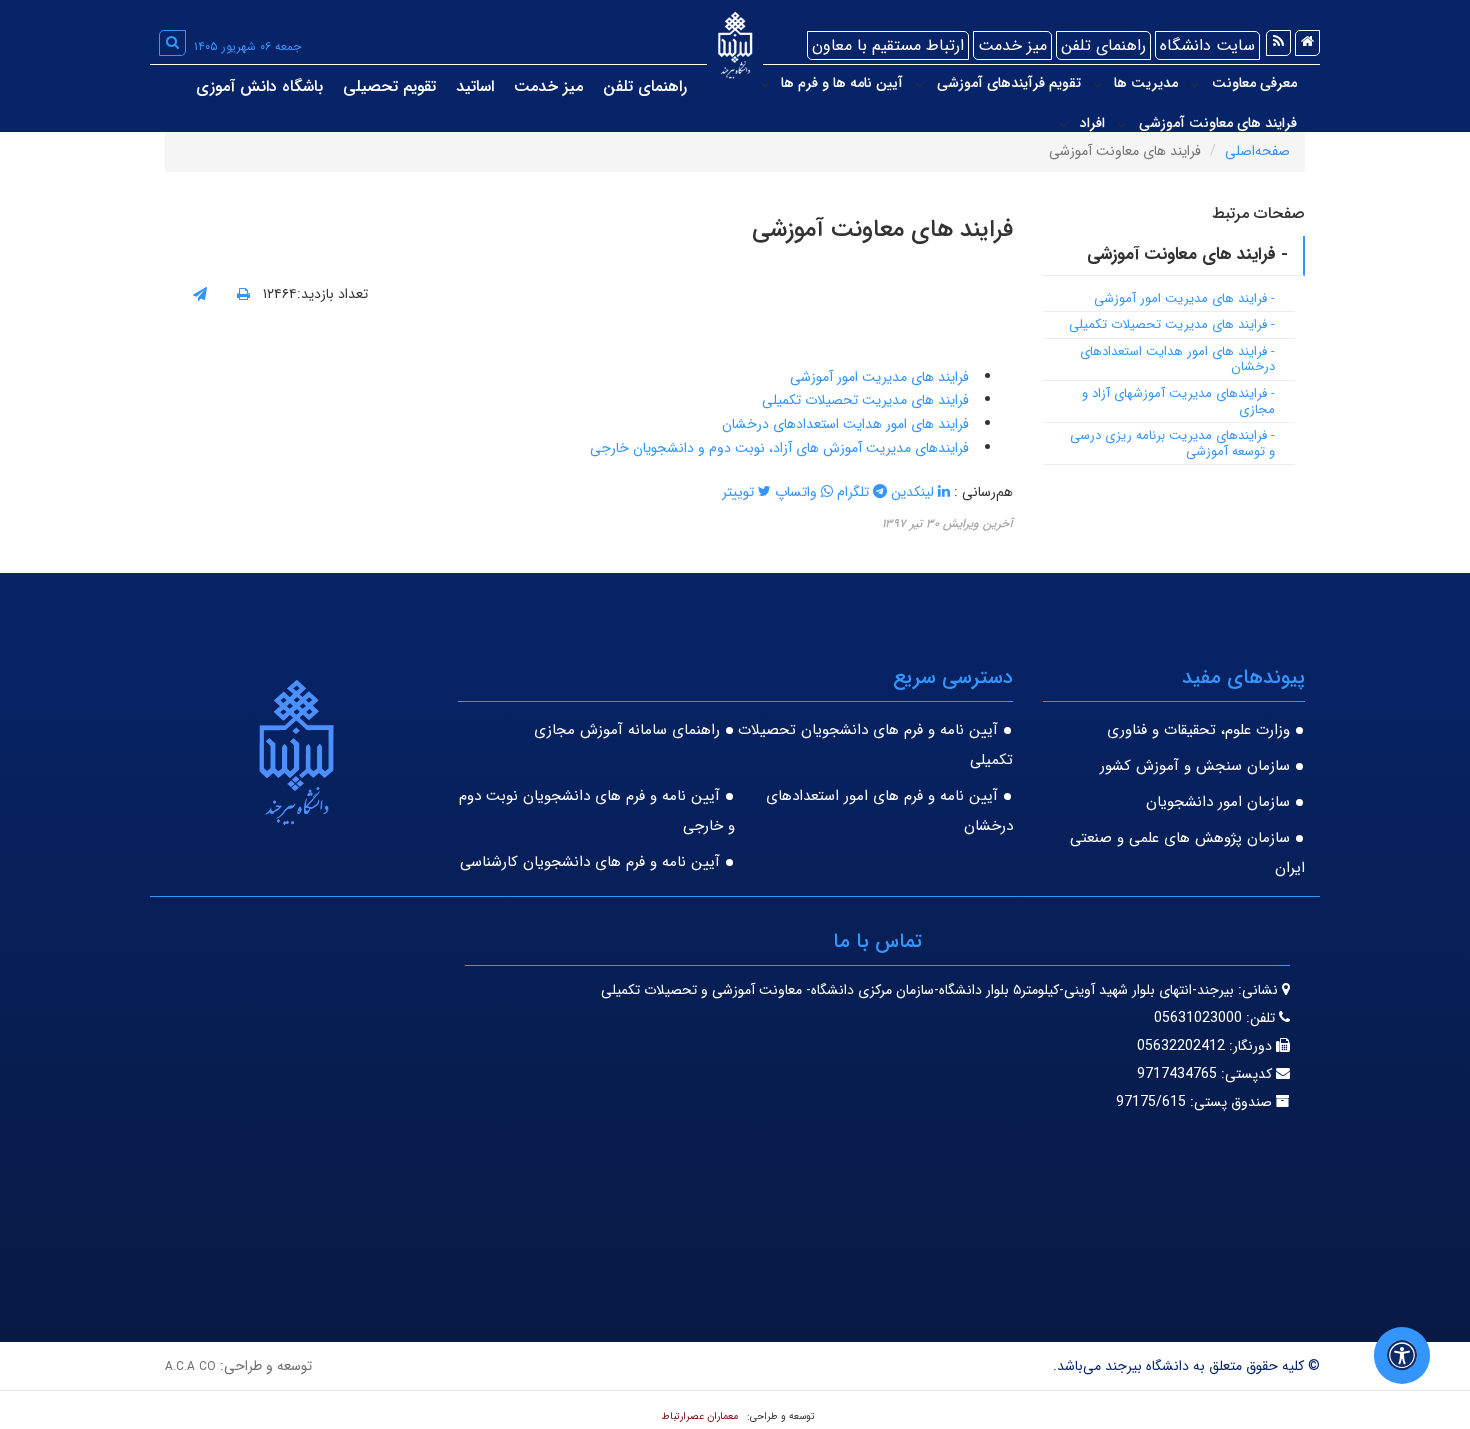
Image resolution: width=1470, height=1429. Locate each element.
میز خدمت (1012, 45)
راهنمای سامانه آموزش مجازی (627, 730)
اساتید (475, 86)
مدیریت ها (1146, 83)
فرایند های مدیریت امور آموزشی (881, 377)
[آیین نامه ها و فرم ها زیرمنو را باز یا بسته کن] (765, 84)
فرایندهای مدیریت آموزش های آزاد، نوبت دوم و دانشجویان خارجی (781, 448)
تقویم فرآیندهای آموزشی (1009, 83)
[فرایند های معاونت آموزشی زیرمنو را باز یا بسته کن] (1122, 124)
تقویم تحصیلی (389, 86)
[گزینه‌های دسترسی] (1402, 1355)
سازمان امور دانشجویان (1218, 802)
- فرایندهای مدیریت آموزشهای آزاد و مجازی (1178, 401)
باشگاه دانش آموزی (259, 86)
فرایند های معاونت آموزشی (1218, 123)
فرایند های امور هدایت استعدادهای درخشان (847, 424)
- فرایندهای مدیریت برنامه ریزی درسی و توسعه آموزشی (1172, 443)
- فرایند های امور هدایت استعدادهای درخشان (1177, 359)
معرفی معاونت (1254, 83)
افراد (1092, 123)
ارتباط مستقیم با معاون (888, 45)
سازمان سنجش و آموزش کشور (1195, 766)
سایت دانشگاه (1207, 45)
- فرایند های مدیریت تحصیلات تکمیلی (1172, 324)
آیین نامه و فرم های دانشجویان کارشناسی (590, 862)
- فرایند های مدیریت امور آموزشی (1184, 298)
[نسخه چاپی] (243, 295)
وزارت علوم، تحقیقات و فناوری (1198, 730)
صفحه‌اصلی (1257, 151)
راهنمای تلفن (1103, 45)
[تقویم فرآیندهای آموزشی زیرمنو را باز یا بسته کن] (920, 84)
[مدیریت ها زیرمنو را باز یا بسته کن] (1098, 84)
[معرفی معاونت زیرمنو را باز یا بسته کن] (1195, 84)
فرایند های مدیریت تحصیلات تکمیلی (867, 400)
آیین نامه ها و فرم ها (842, 83)
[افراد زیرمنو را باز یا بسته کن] (1064, 124)
